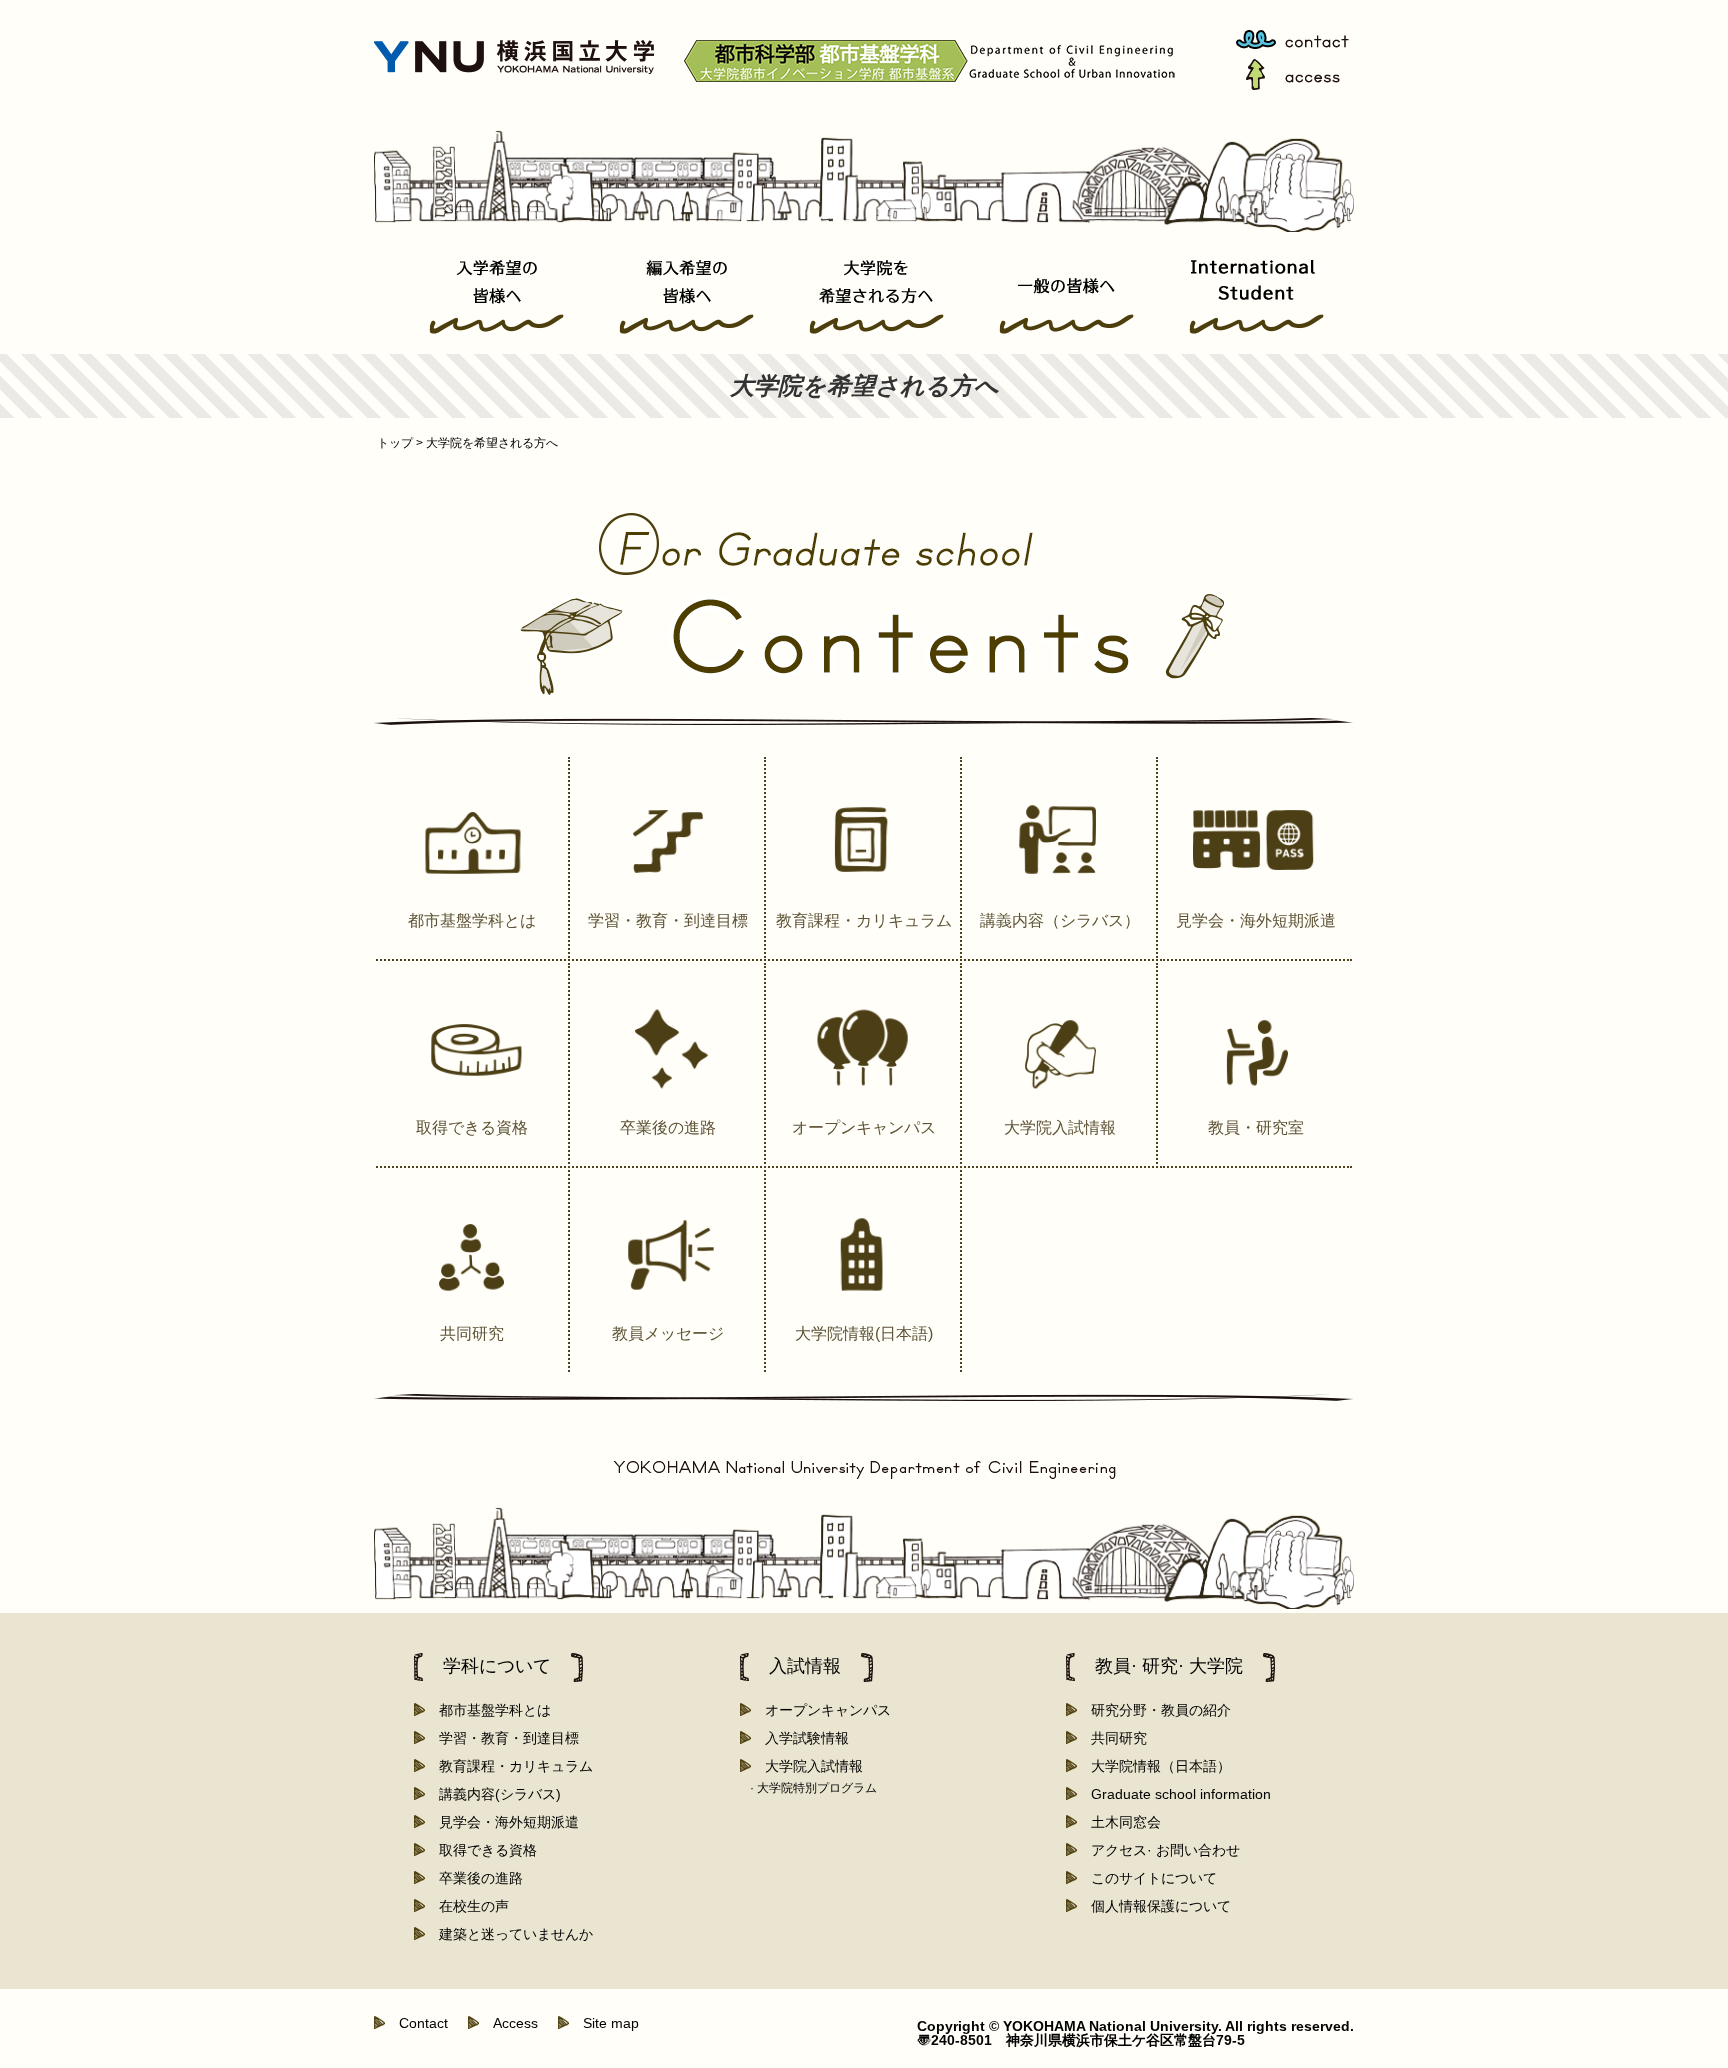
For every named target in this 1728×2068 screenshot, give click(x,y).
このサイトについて (1147, 1878)
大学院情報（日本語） (1154, 1766)
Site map (604, 2023)
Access (508, 2023)
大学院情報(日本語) (864, 1333)
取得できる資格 (472, 1127)
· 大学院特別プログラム (813, 1788)
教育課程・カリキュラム (864, 920)
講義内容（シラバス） (1060, 920)
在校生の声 (467, 1906)
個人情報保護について (1154, 1906)
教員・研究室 (1256, 1127)
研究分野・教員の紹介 (1154, 1710)
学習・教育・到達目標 (668, 920)
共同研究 (472, 1333)
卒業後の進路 (668, 1127)
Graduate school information (1174, 1794)
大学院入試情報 (1060, 1127)
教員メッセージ (668, 1333)
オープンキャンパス (864, 1127)
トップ (398, 443)
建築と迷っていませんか (509, 1934)
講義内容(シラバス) (493, 1794)
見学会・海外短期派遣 (1256, 920)
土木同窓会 (1119, 1822)
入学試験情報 (800, 1738)
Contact (416, 2023)
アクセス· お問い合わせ (1158, 1850)
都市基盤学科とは (472, 920)
